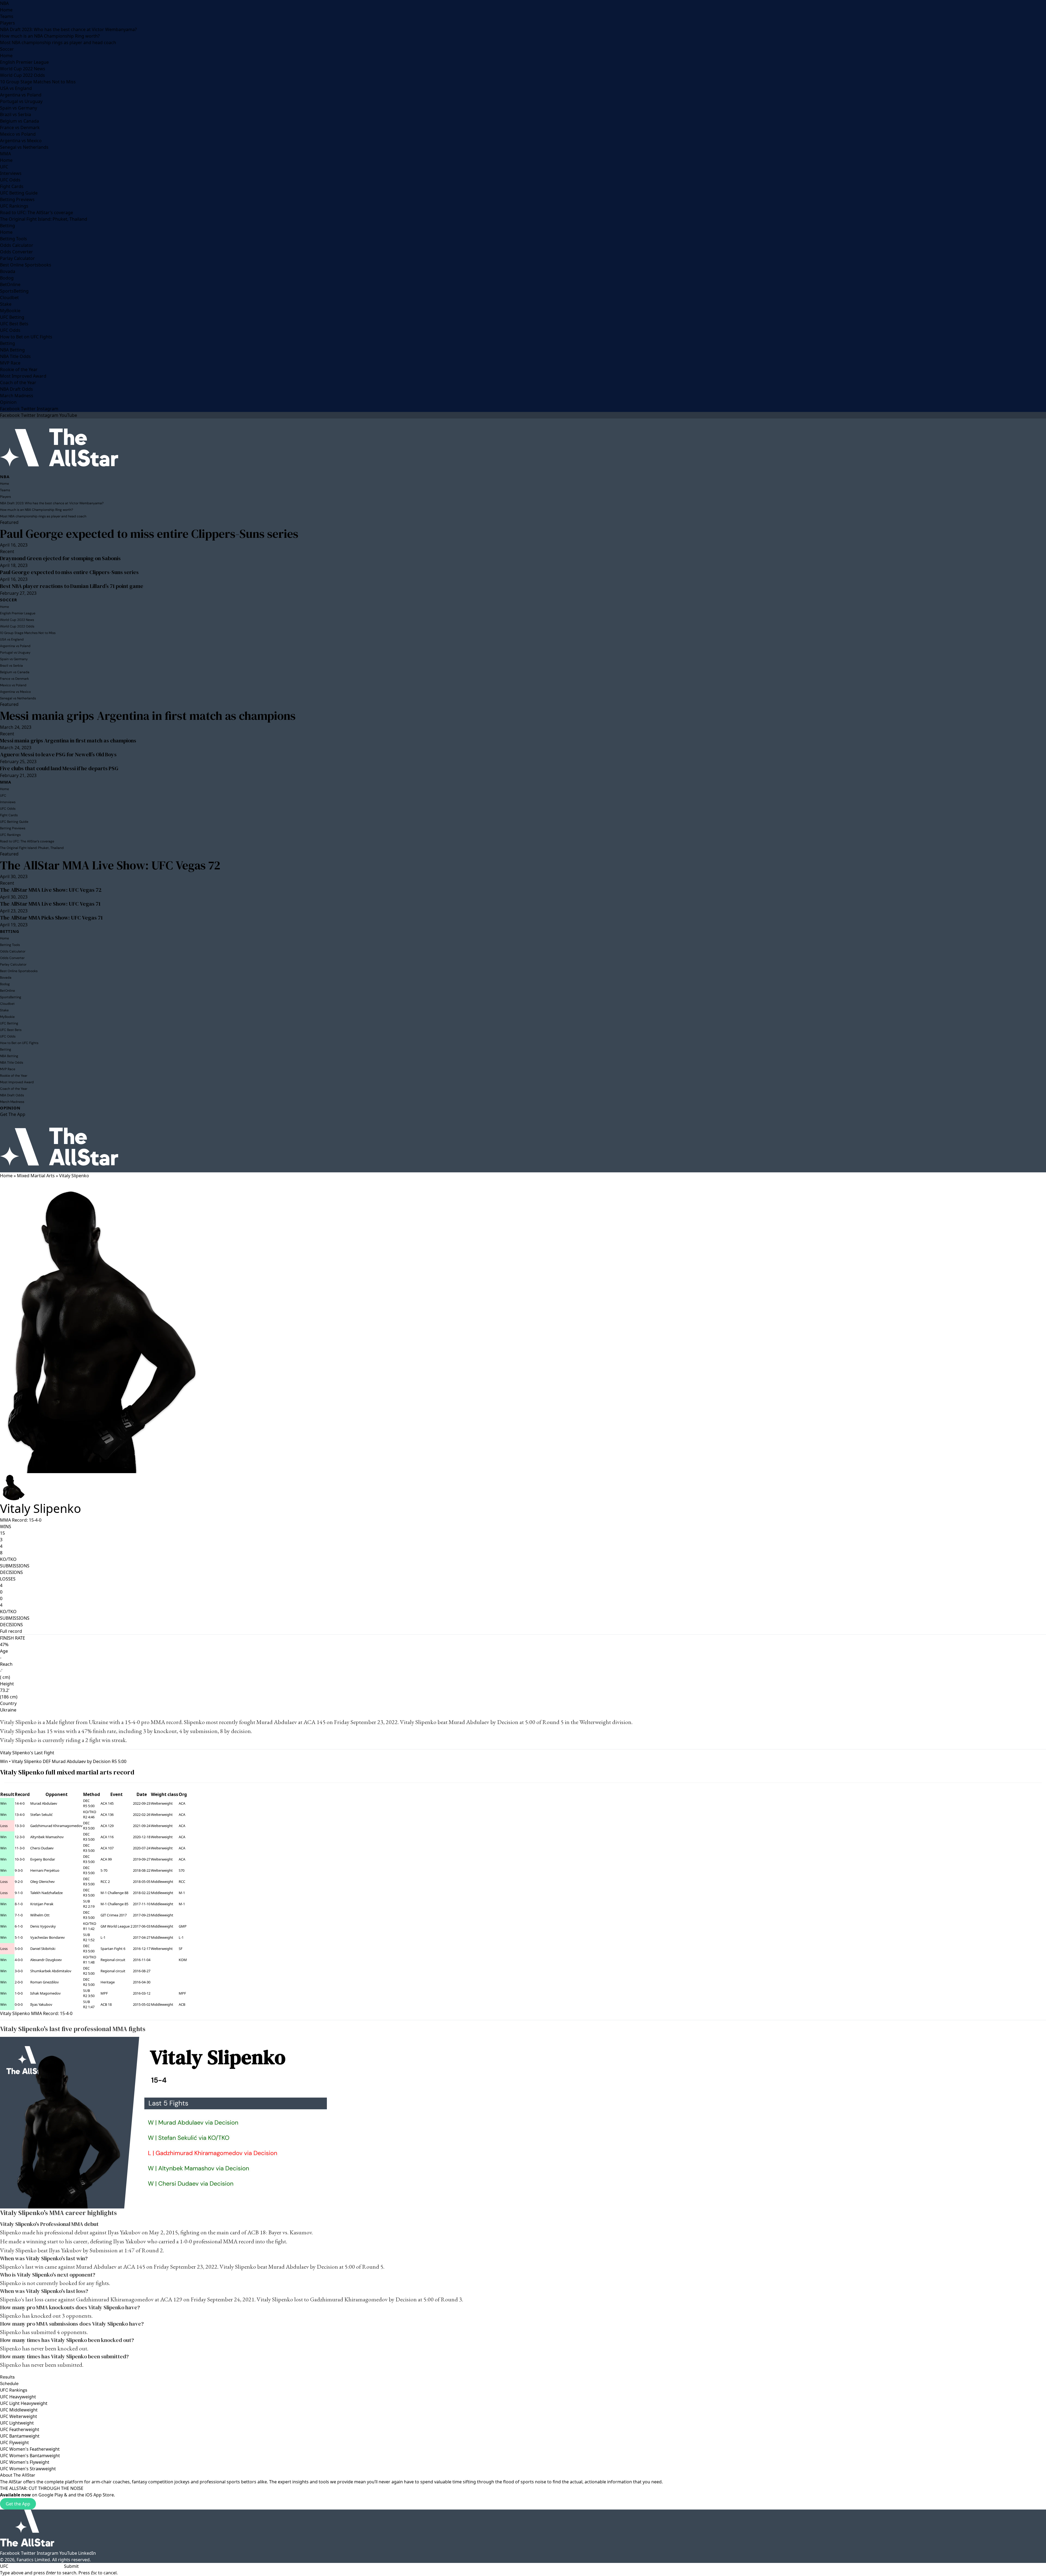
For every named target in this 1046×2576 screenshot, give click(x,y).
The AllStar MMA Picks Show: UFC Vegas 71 (51, 918)
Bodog (7, 278)
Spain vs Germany (19, 108)
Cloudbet (9, 298)
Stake (6, 304)
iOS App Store (100, 2495)
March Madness (17, 396)
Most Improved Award (23, 376)
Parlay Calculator (17, 258)
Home (6, 10)
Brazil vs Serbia (16, 114)
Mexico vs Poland (18, 134)
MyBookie (10, 311)
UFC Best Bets (14, 324)
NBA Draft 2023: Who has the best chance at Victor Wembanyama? (68, 29)
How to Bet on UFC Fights (26, 337)
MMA (5, 154)
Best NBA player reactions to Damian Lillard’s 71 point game (72, 586)
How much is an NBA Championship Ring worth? (50, 36)
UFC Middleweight (19, 2410)
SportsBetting (14, 291)
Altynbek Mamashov (47, 1837)
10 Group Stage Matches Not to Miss (38, 82)
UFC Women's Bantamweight (30, 2456)
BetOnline (10, 284)
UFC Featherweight (20, 2429)
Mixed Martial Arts (36, 1176)
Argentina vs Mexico (21, 141)
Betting (7, 226)
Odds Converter (16, 252)
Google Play (51, 2495)
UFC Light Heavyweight (24, 2403)
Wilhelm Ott (40, 1915)
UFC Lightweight (17, 2423)
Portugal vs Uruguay (21, 101)
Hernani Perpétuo (45, 1870)
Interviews (11, 173)
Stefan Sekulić (41, 1815)
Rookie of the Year (19, 369)
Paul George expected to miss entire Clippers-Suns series (149, 534)
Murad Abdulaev (277, 1722)
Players (7, 23)
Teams (7, 16)
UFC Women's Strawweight (28, 2469)
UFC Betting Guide (19, 193)
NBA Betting (12, 350)
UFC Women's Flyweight (25, 2462)
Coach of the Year (18, 383)
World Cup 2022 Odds (22, 75)
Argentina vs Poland (21, 95)
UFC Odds (10, 180)
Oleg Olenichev (42, 1882)
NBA (4, 3)
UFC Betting (12, 317)
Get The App (13, 1114)
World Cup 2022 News (23, 69)
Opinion (8, 402)
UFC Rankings (14, 206)
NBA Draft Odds (16, 389)
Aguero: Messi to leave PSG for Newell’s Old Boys (58, 754)
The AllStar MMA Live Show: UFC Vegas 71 (50, 904)
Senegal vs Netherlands (24, 147)
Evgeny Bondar (43, 1859)
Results (7, 2377)
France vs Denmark (20, 128)
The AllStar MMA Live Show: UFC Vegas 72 (110, 865)
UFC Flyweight (14, 2443)
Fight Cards (12, 186)
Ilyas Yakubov (41, 2004)
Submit (71, 2566)
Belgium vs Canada (19, 121)
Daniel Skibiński (43, 1949)
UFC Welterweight (19, 2416)
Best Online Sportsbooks (26, 265)
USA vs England (16, 88)
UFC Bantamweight (20, 2436)
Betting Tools (13, 239)
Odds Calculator (17, 245)
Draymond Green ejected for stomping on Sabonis (60, 558)
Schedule (9, 2384)
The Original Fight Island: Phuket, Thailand (44, 219)
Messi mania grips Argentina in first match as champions (148, 716)
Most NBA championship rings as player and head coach (58, 43)
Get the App (18, 2504)
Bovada (8, 271)
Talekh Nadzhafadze (46, 1893)
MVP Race (10, 363)
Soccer (7, 49)
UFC (4, 167)
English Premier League (24, 62)
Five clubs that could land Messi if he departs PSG (59, 768)
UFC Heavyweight (18, 2397)
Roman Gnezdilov (45, 1982)
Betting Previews (17, 199)
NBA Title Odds (15, 356)
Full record (11, 1631)
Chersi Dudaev (42, 1848)
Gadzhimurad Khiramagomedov (56, 1826)
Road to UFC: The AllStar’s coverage (37, 213)
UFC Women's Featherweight (30, 2449)
